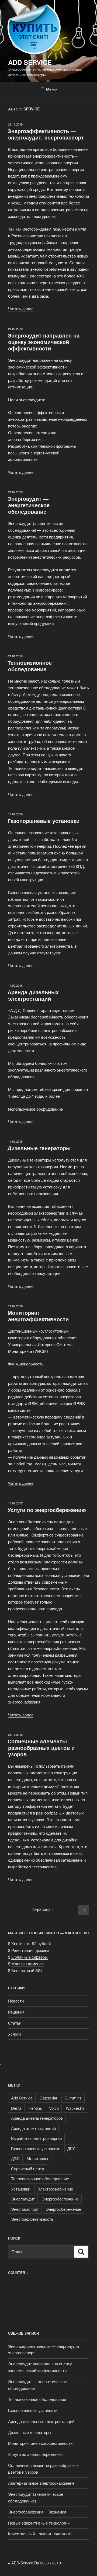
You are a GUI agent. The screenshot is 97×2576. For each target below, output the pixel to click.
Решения (16, 2012)
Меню (51, 89)
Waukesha (75, 2108)
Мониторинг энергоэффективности (38, 1316)
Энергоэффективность (32, 2219)
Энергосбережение (63, 2209)
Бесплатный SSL (27, 1970)
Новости (16, 2001)
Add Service (30, 62)
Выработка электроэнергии (36, 2138)
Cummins (73, 2098)
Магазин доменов (27, 1964)
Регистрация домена (30, 1950)
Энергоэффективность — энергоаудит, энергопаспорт (46, 134)
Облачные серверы (30, 1957)
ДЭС (15, 2158)
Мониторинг (38, 2158)
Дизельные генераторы (39, 1148)
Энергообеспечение (60, 2199)
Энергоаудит (23, 2199)
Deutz (16, 2108)
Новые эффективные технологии (39, 2523)
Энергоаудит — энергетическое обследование (29, 505)
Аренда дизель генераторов (37, 2118)
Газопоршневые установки (44, 821)
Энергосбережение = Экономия (37, 2512)
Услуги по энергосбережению (47, 1510)
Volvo (54, 2108)
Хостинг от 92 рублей (31, 1943)
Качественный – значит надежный (40, 2534)
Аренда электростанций (33, 2128)
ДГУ (71, 2148)
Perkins (35, 2108)
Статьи (15, 2023)
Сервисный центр (27, 2169)
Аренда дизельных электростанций (33, 995)
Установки (21, 2189)
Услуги (14, 2034)
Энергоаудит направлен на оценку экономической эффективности (44, 342)
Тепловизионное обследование (30, 666)
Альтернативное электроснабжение (41, 2483)
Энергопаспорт (25, 2209)
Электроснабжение (55, 2189)
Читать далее (21, 309)
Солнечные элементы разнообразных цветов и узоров (41, 1748)
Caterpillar (48, 2098)
